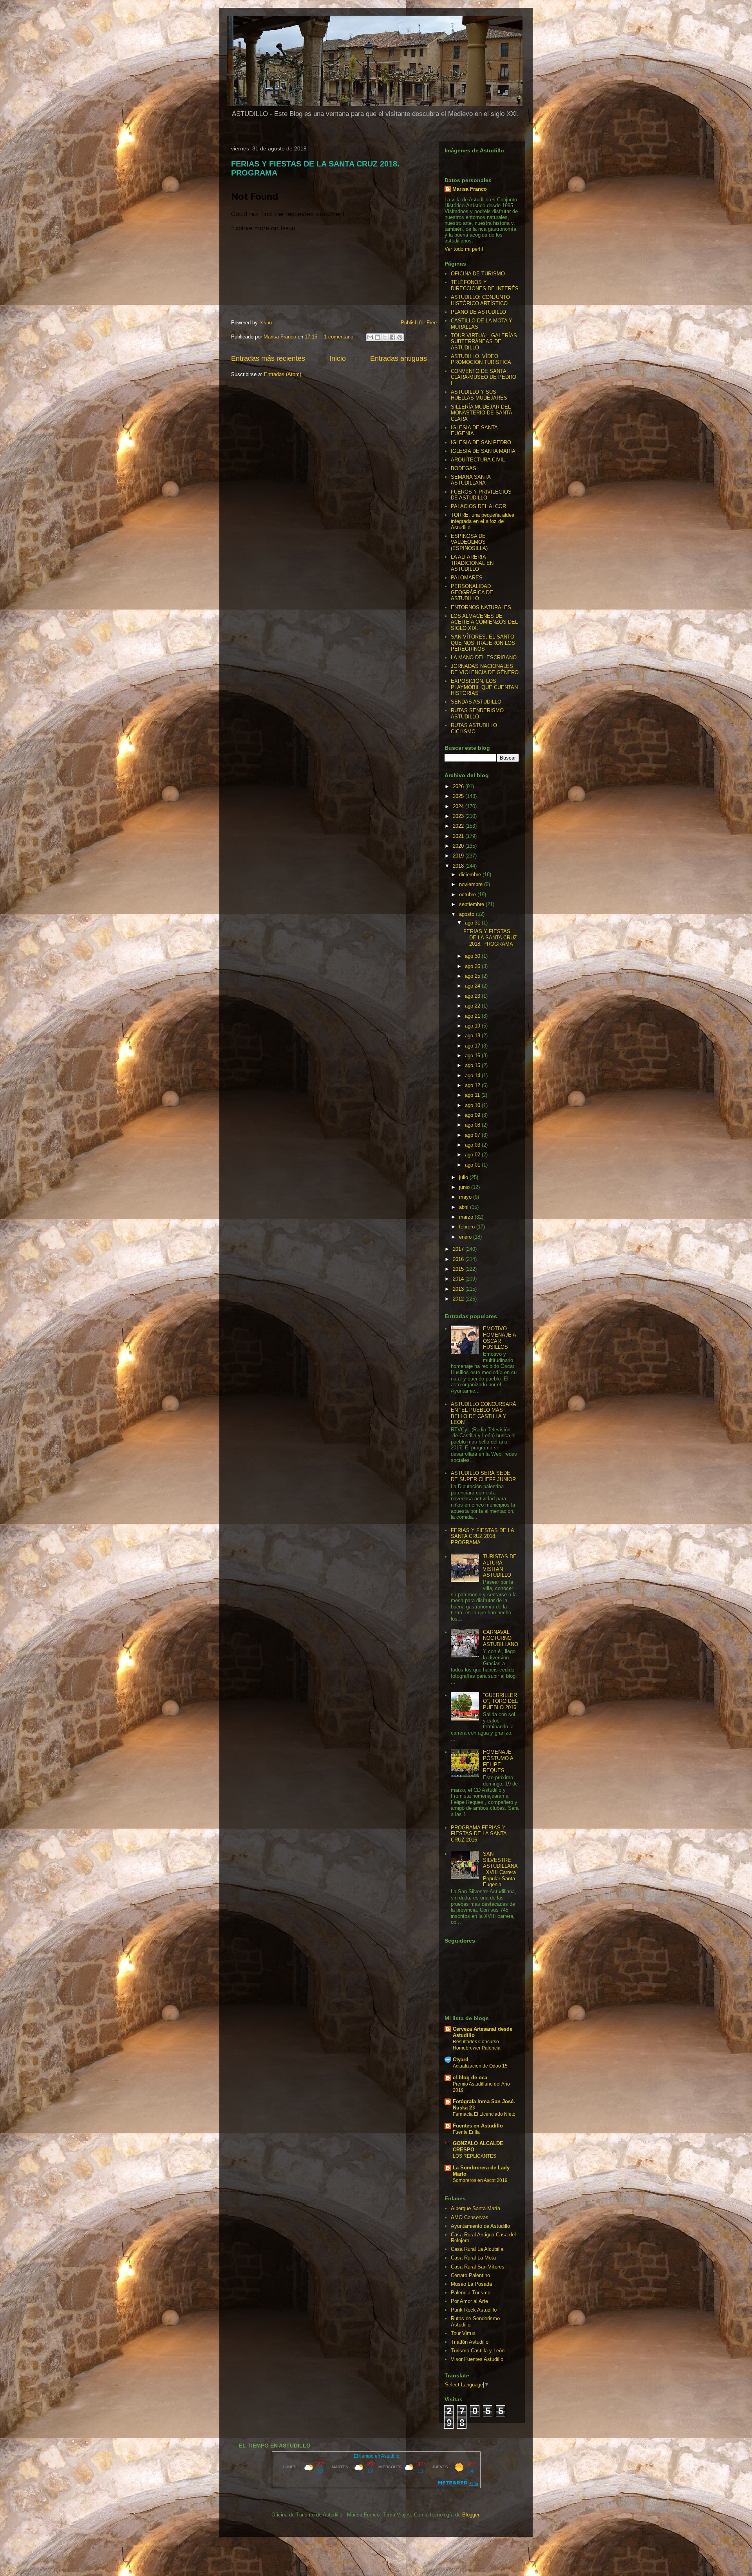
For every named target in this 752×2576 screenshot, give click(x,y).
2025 (459, 796)
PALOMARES (467, 578)
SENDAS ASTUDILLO (476, 702)
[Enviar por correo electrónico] (370, 337)
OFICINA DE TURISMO (478, 274)
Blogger (471, 2515)
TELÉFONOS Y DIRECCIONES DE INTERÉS (485, 285)
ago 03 (473, 1145)
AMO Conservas (470, 2217)
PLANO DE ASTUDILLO (478, 312)
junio (465, 1187)
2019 (459, 856)
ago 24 (473, 986)
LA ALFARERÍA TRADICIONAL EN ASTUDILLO (472, 563)
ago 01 (473, 1165)
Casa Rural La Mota (473, 2258)
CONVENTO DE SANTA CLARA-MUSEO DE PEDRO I (484, 377)
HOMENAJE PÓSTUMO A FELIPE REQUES (498, 1761)
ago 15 (473, 1065)
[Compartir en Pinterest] (400, 337)
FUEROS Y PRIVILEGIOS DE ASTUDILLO (481, 495)
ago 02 (473, 1155)
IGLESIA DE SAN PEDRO (481, 442)
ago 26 (473, 966)
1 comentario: (340, 337)
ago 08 (473, 1125)
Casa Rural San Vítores (478, 2267)
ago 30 (473, 956)
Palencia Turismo (471, 2293)
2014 (459, 1279)
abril (465, 1207)
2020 (459, 846)
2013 (459, 1289)
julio (464, 1177)
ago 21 (473, 1016)
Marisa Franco (470, 189)
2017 (459, 1249)
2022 (459, 826)
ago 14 (473, 1075)
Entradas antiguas (399, 358)
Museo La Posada (471, 2284)
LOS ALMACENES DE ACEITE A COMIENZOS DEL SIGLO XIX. (484, 622)
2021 (459, 836)
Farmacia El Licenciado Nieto (484, 2114)
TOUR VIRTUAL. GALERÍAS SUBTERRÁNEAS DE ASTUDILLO (484, 342)
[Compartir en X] (385, 337)
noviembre (472, 884)
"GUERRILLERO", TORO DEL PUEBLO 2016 (500, 1701)
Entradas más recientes (268, 358)
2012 (459, 1299)
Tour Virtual (464, 2333)
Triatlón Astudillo (470, 2342)
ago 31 (473, 923)
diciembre (471, 875)
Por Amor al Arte (469, 2301)
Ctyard (461, 2060)
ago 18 (473, 1036)
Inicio (338, 358)
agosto (467, 914)
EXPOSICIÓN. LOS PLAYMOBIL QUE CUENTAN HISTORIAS (484, 687)
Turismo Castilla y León (478, 2351)
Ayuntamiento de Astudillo (480, 2226)
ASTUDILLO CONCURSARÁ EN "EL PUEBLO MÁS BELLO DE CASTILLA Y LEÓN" (484, 1413)
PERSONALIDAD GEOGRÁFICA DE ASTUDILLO (472, 592)
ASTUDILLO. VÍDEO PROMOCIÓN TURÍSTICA (481, 359)
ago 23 (473, 996)
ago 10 (473, 1105)
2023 (459, 816)
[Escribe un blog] (378, 337)
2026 (459, 786)
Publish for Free (419, 323)
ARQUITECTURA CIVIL (478, 460)
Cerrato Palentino (470, 2275)
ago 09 (473, 1115)
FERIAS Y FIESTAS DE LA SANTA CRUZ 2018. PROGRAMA (490, 937)
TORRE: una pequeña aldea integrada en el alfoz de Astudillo (483, 521)
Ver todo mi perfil (464, 249)
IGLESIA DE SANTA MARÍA (483, 451)
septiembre (472, 904)
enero (466, 1237)
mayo (466, 1197)
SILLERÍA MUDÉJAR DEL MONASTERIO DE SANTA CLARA (481, 413)
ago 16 (473, 1056)
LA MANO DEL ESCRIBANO (484, 658)
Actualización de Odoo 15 (480, 2066)
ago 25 (473, 976)
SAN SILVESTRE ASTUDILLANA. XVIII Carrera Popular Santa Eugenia (500, 1869)
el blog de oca (470, 2078)
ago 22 (473, 1006)
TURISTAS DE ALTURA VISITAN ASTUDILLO (500, 1566)
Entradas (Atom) (283, 374)
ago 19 (473, 1026)
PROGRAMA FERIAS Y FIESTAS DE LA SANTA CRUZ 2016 (479, 1834)
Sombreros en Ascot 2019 (480, 2180)
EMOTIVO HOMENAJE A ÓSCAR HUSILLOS (499, 1338)
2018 (459, 866)
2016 (459, 1259)
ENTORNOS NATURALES (481, 607)
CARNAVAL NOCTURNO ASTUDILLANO (501, 1638)
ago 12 (473, 1085)
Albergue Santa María (475, 2208)
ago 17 (473, 1046)
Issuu (266, 323)
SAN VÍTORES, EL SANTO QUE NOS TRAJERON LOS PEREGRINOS (483, 643)
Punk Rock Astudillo (474, 2310)
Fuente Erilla (466, 2132)
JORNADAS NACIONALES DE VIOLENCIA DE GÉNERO (485, 669)
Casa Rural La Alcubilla (477, 2249)
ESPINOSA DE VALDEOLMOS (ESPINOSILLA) (469, 542)
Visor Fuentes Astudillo (477, 2359)
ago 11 (473, 1095)
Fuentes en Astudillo (478, 2126)
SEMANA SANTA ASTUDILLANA (471, 480)
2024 (459, 806)
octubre (468, 895)
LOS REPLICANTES (475, 2156)
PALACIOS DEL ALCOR (478, 506)
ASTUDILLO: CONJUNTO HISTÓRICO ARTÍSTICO (480, 300)
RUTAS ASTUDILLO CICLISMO (474, 728)
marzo (467, 1217)
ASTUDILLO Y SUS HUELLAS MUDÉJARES (479, 395)
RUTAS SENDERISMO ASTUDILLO (477, 714)
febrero (468, 1227)
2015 (459, 1269)
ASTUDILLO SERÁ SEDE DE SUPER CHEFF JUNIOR (483, 1476)
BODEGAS (464, 468)
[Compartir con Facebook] (392, 337)
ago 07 (473, 1135)
